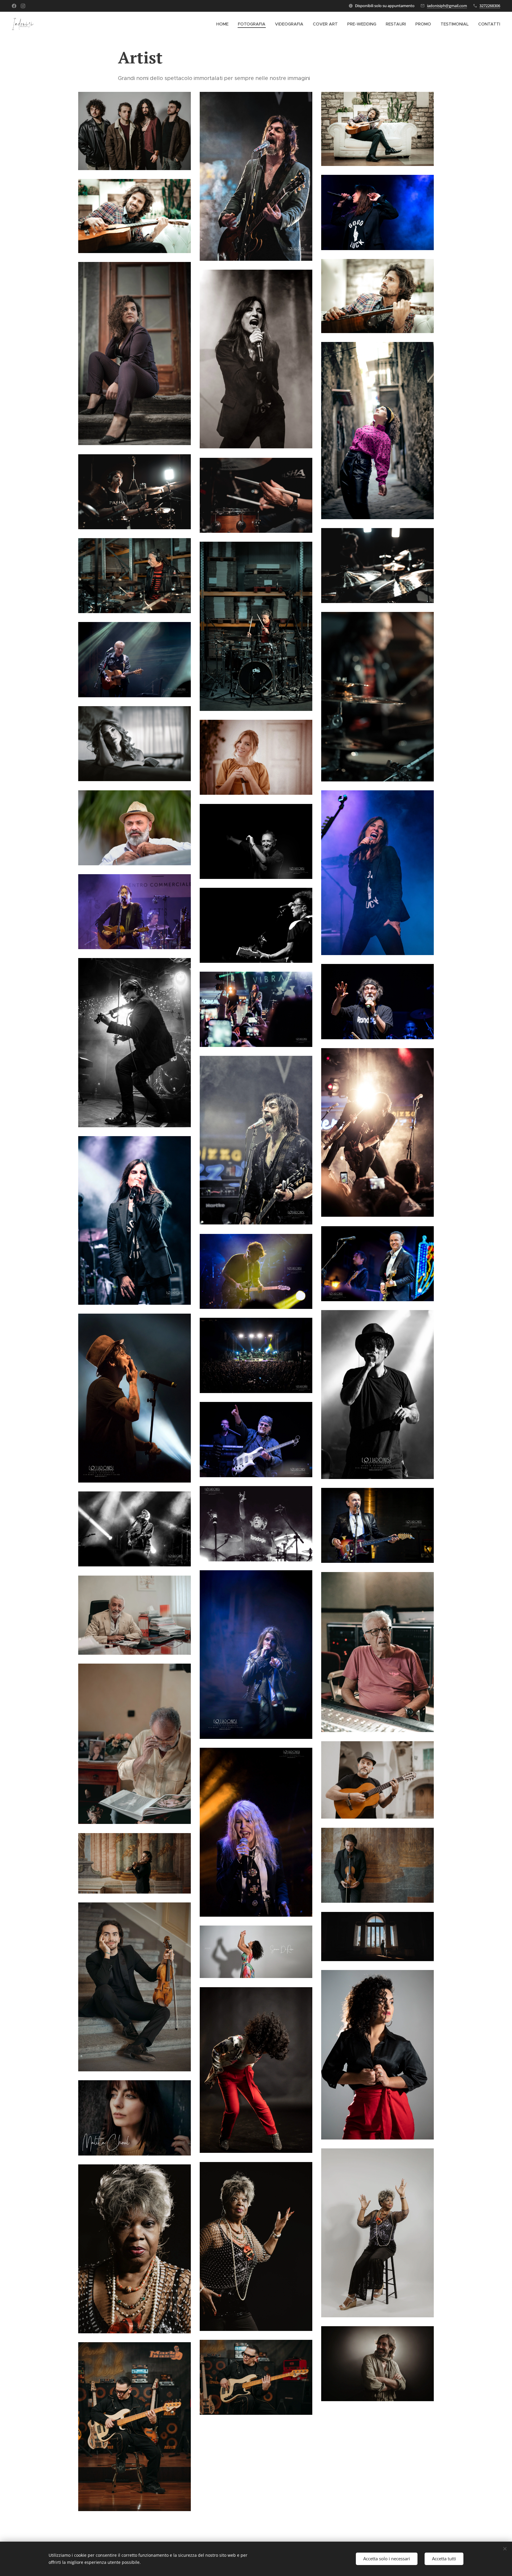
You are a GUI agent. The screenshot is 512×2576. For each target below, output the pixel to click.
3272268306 (490, 6)
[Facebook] (14, 6)
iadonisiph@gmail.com (447, 6)
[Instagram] (23, 6)
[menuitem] (224, 24)
